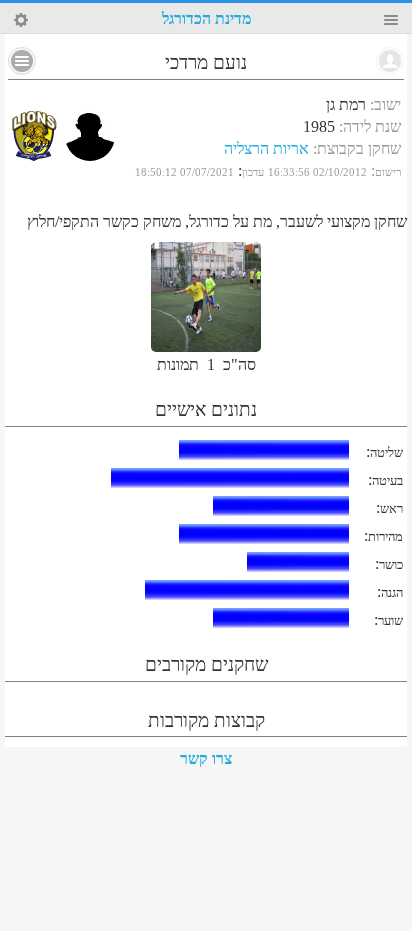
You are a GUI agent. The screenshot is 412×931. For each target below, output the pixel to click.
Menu (391, 20)
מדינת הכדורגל (206, 18)
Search (21, 20)
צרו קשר (206, 758)
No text (22, 61)
